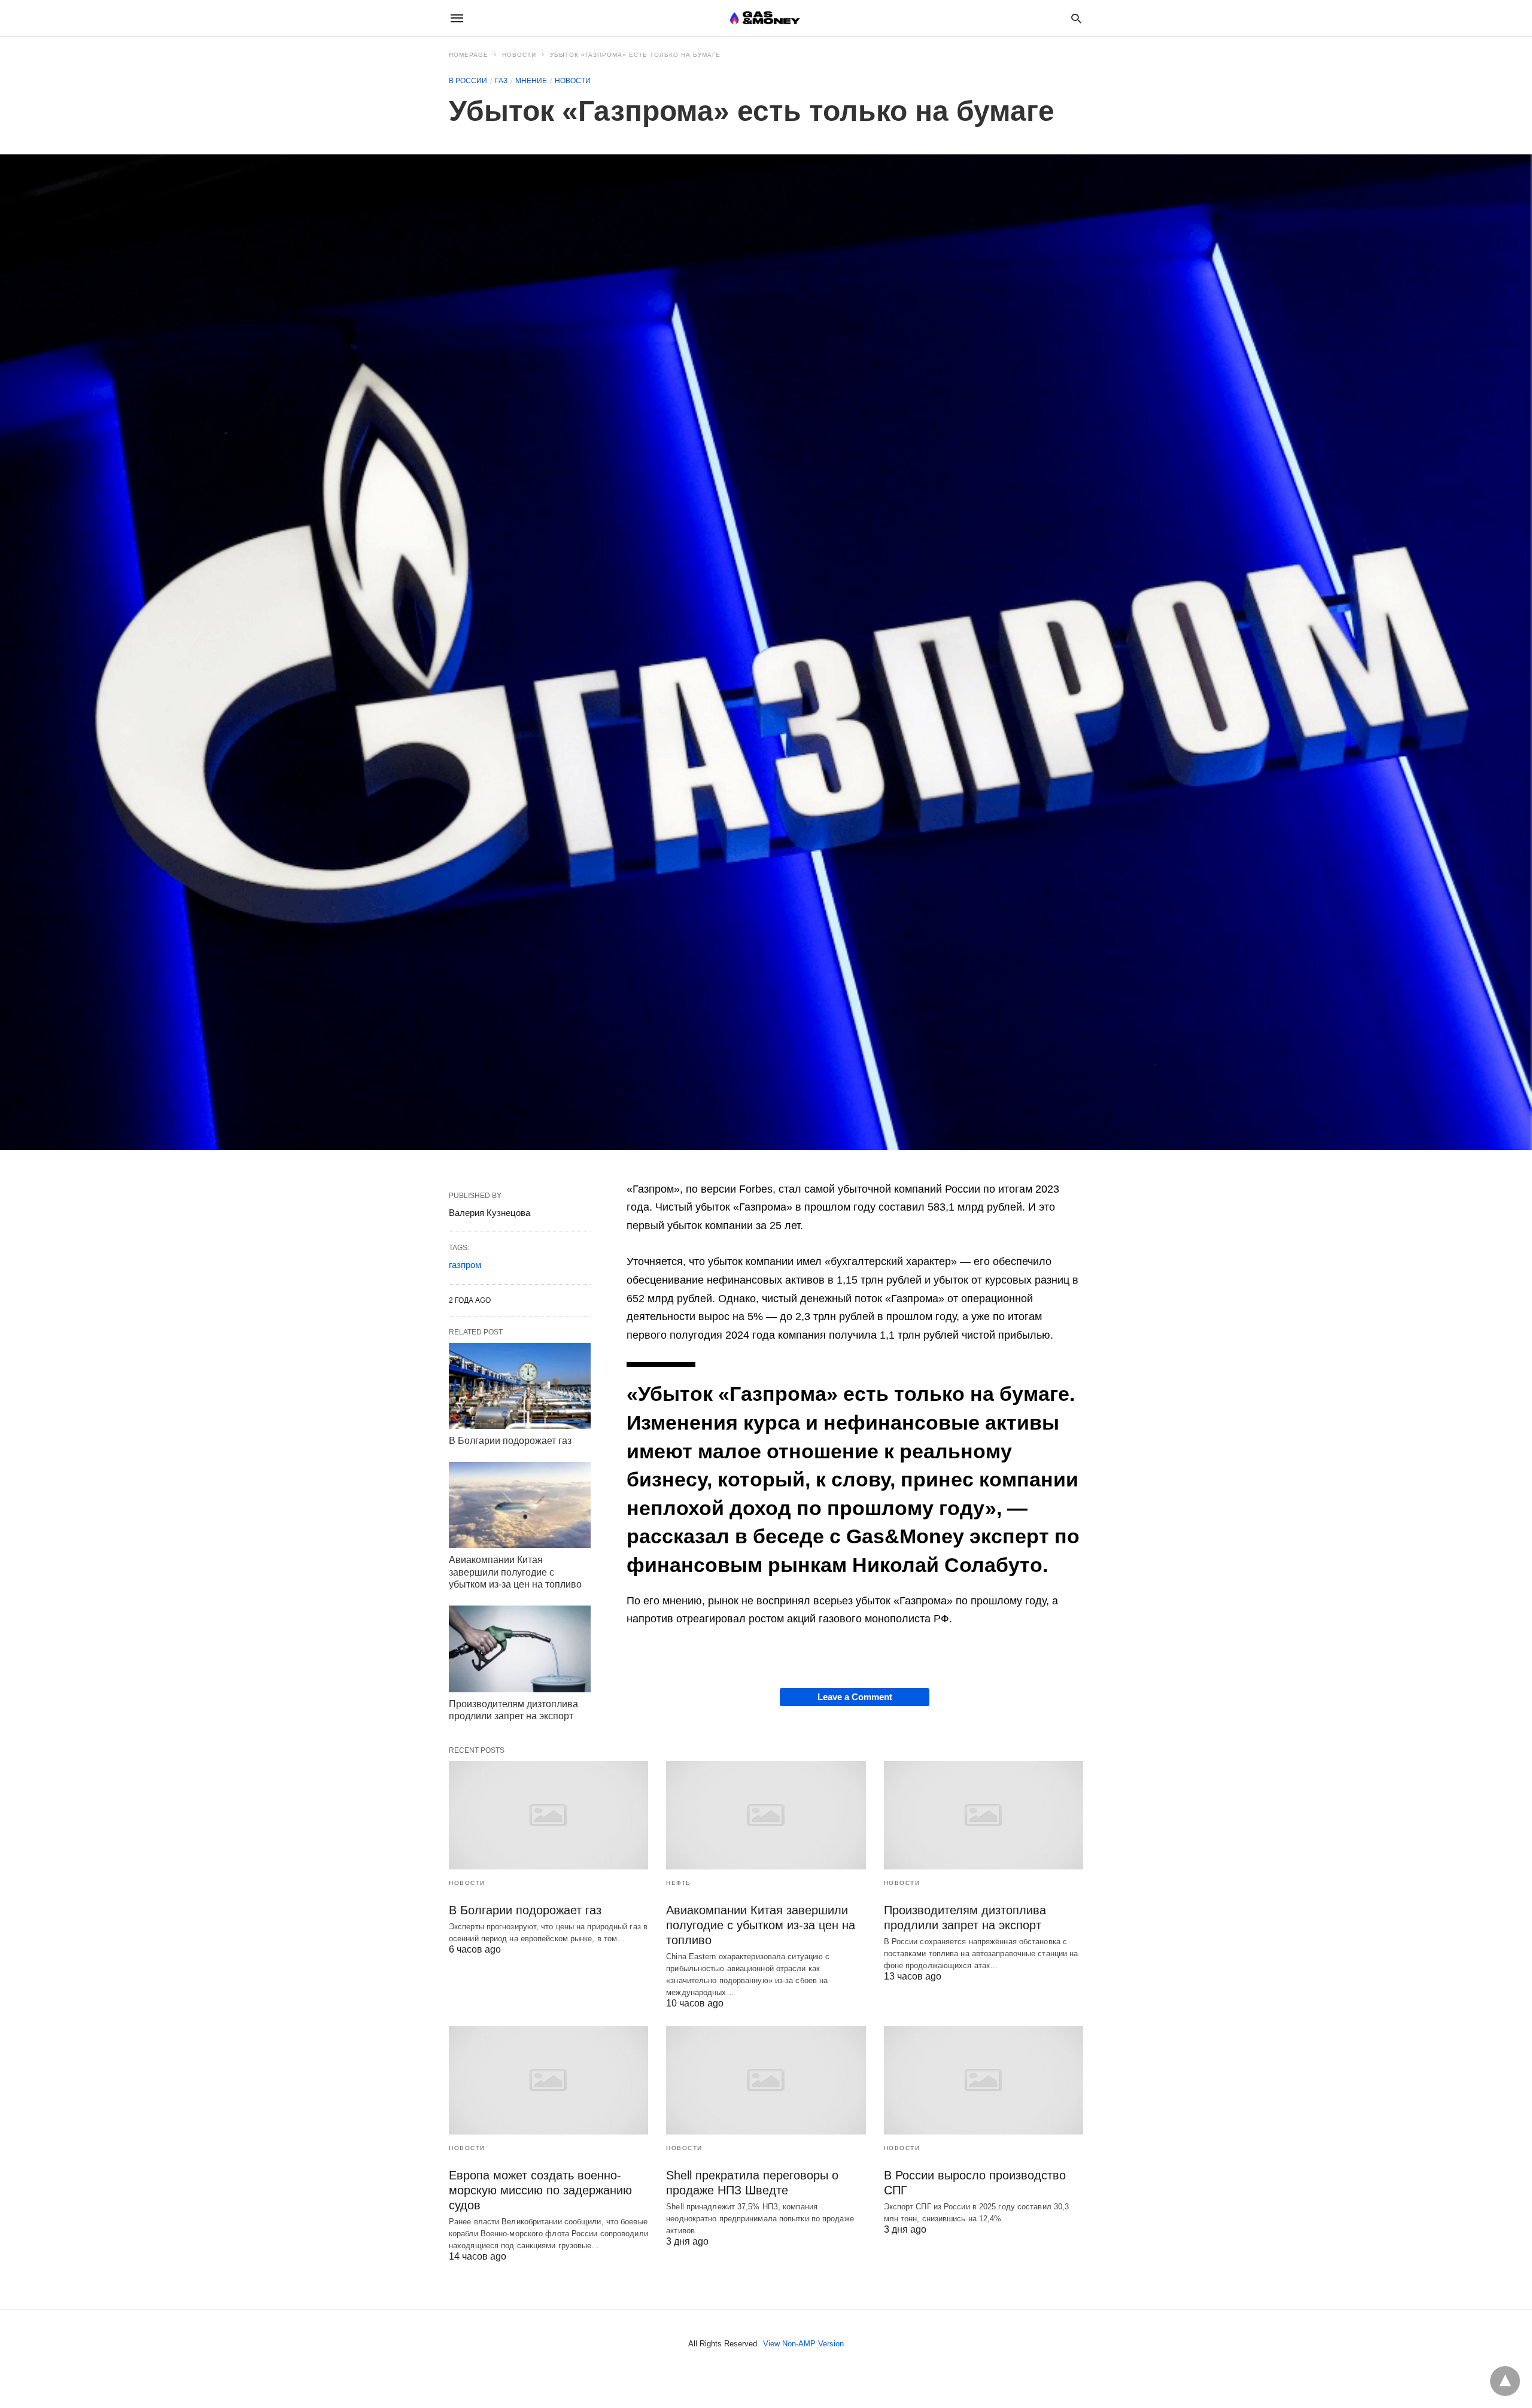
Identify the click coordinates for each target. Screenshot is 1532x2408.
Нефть (679, 1883)
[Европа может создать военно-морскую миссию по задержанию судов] (548, 2080)
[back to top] (1505, 2381)
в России (468, 81)
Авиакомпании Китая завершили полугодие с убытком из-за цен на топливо (516, 1572)
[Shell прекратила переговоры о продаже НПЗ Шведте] (766, 2080)
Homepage (469, 55)
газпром (465, 1265)
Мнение (531, 81)
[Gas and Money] (765, 18)
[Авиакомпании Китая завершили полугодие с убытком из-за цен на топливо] (520, 1505)
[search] (1076, 18)
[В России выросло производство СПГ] (984, 2080)
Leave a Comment (855, 1697)
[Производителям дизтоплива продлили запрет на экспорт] (520, 1649)
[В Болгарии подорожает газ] (520, 1386)
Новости (519, 55)
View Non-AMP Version (803, 2344)
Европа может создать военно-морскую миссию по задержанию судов (540, 2190)
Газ (501, 81)
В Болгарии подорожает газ (510, 1441)
